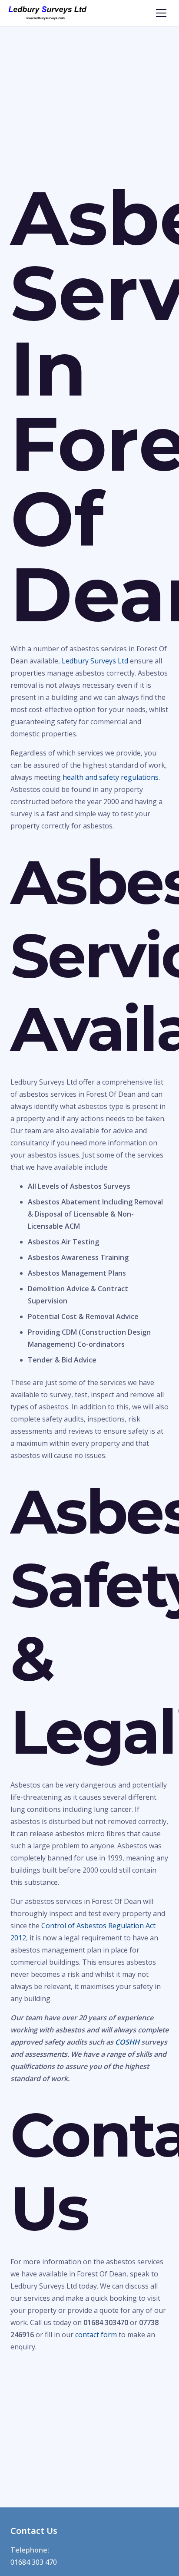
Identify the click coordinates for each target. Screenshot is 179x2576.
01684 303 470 (34, 2562)
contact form (96, 2335)
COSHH (127, 2042)
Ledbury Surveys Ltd (95, 661)
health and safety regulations (111, 777)
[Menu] (161, 13)
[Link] (48, 13)
